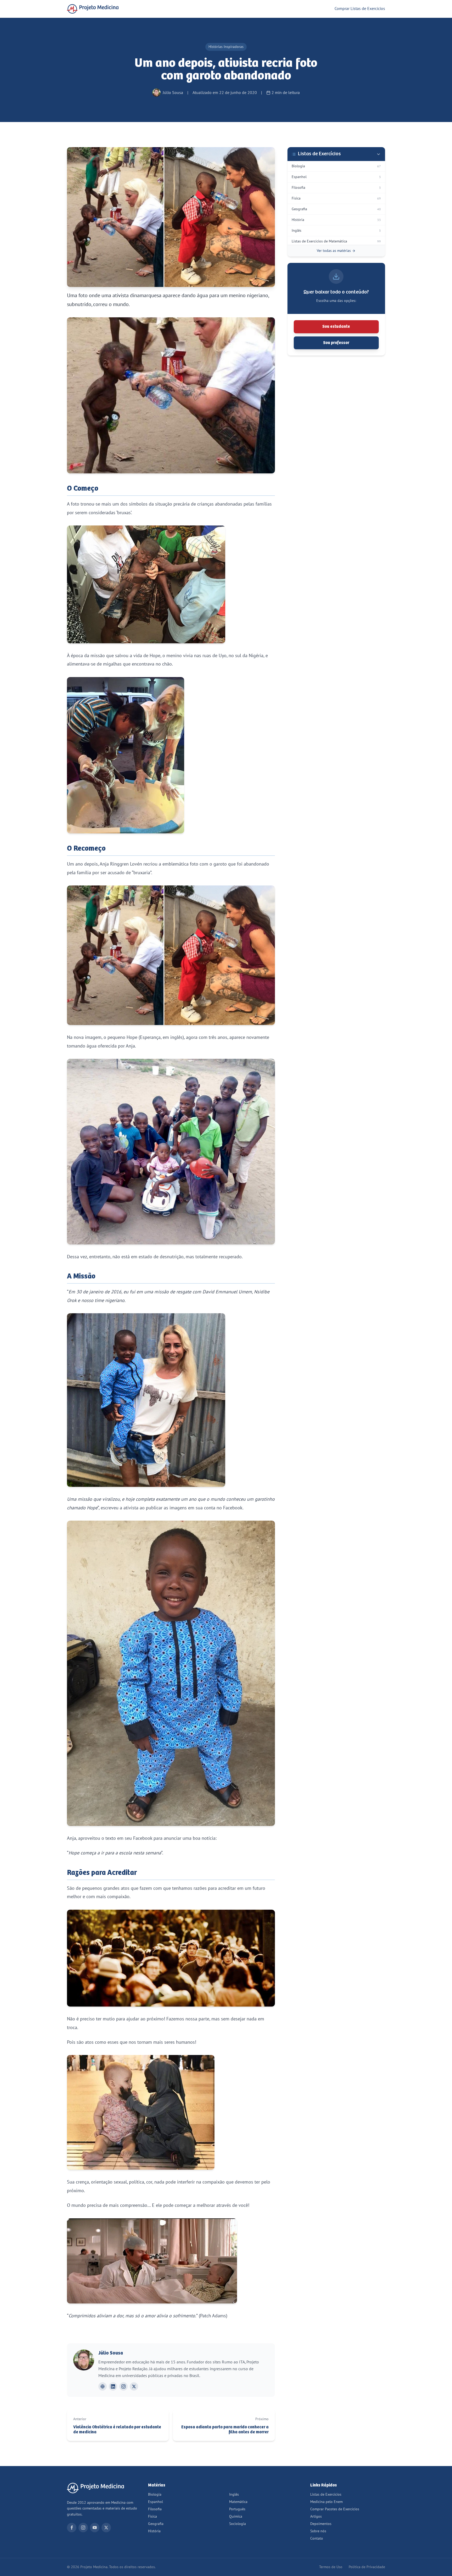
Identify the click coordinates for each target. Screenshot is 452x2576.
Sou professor (336, 343)
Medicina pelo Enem (326, 2502)
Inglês (234, 2494)
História (154, 2531)
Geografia (156, 2524)
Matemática (238, 2502)
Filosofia (155, 2509)
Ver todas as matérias (334, 251)
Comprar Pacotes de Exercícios (335, 2509)
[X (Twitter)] (134, 2386)
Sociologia (238, 2524)
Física (152, 2516)
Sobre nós (318, 2531)
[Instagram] (123, 2386)
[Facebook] (72, 2528)
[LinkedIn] (113, 2386)
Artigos (316, 2516)
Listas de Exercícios (326, 2494)
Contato (317, 2538)
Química (236, 2516)
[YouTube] (95, 2528)
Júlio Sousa (111, 2353)
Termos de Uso (331, 2567)
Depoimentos (321, 2524)
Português (237, 2509)
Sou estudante (336, 327)
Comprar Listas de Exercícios (360, 9)
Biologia (155, 2494)
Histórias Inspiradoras (226, 47)
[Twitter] (106, 2528)
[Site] (103, 2386)
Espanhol (156, 2502)
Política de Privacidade (367, 2567)
